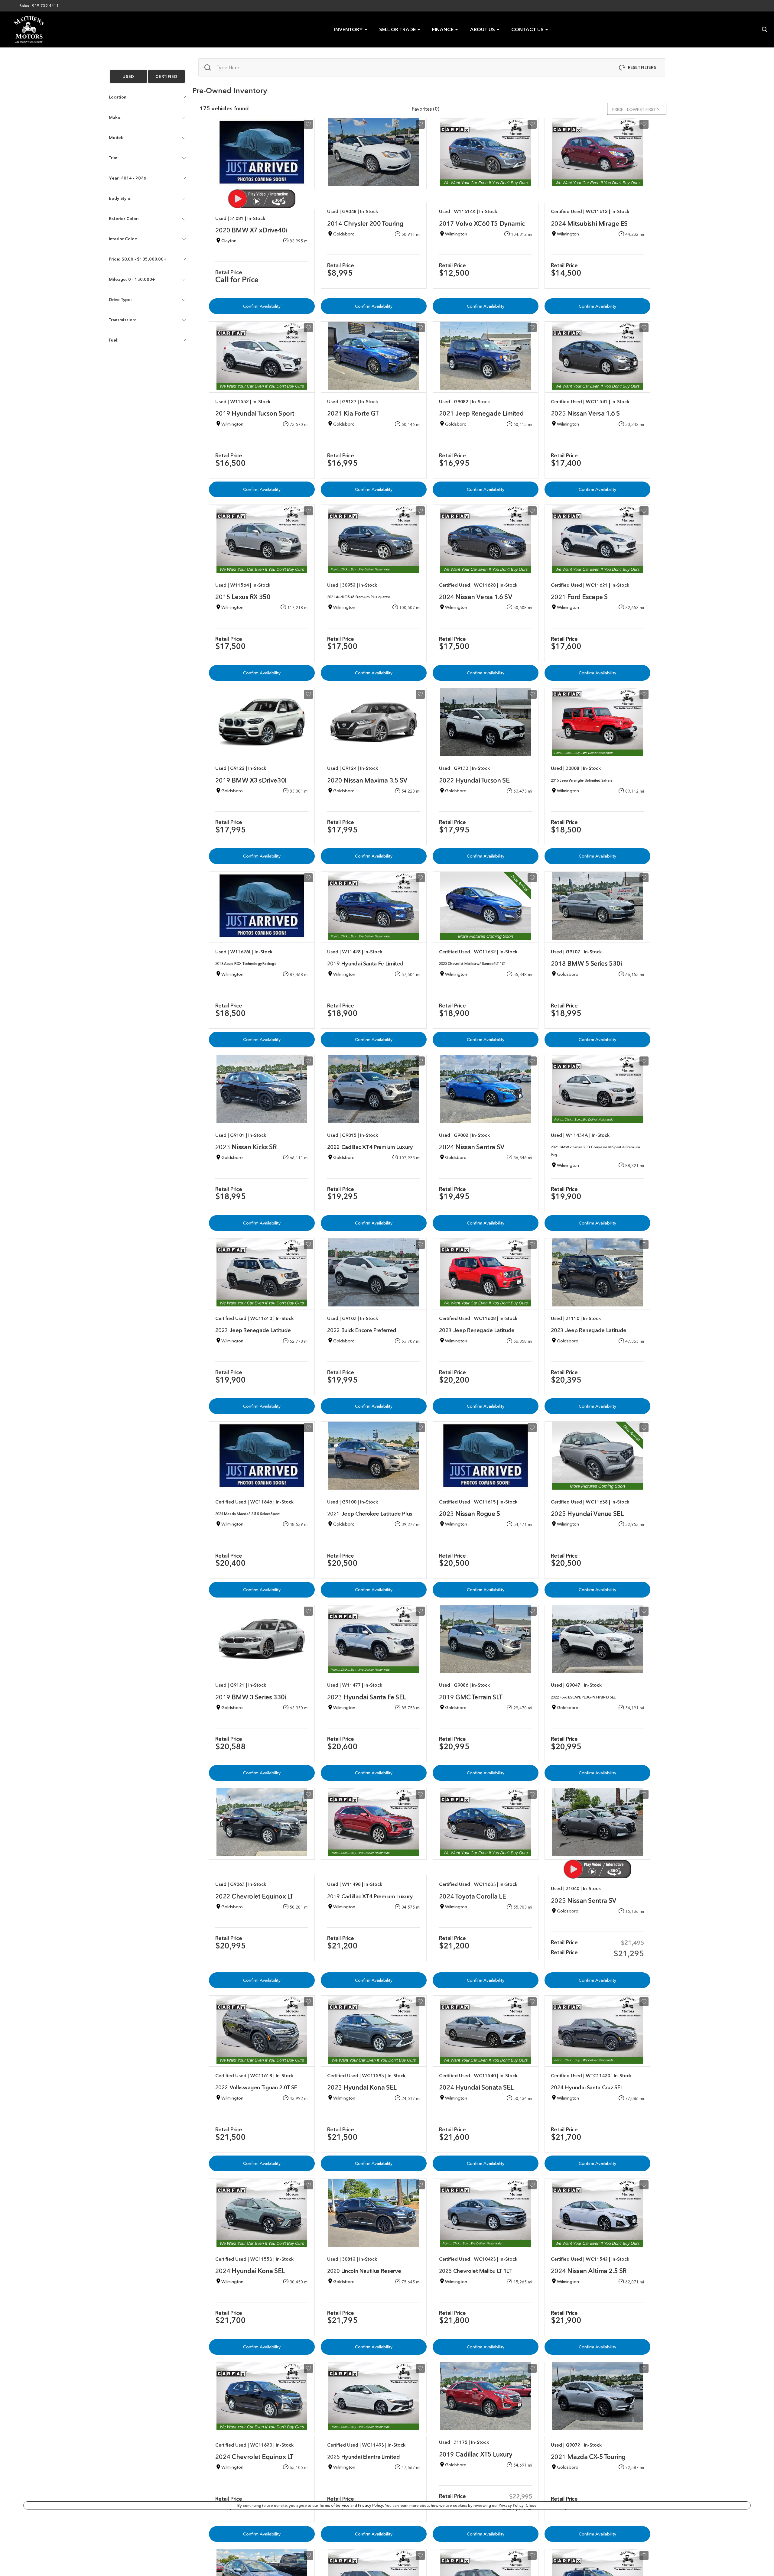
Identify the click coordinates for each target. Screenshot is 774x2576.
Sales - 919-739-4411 (39, 6)
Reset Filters (642, 67)
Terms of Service (335, 2505)
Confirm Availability (262, 306)
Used (128, 76)
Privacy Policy (371, 2505)
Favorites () (426, 109)
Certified (166, 76)
